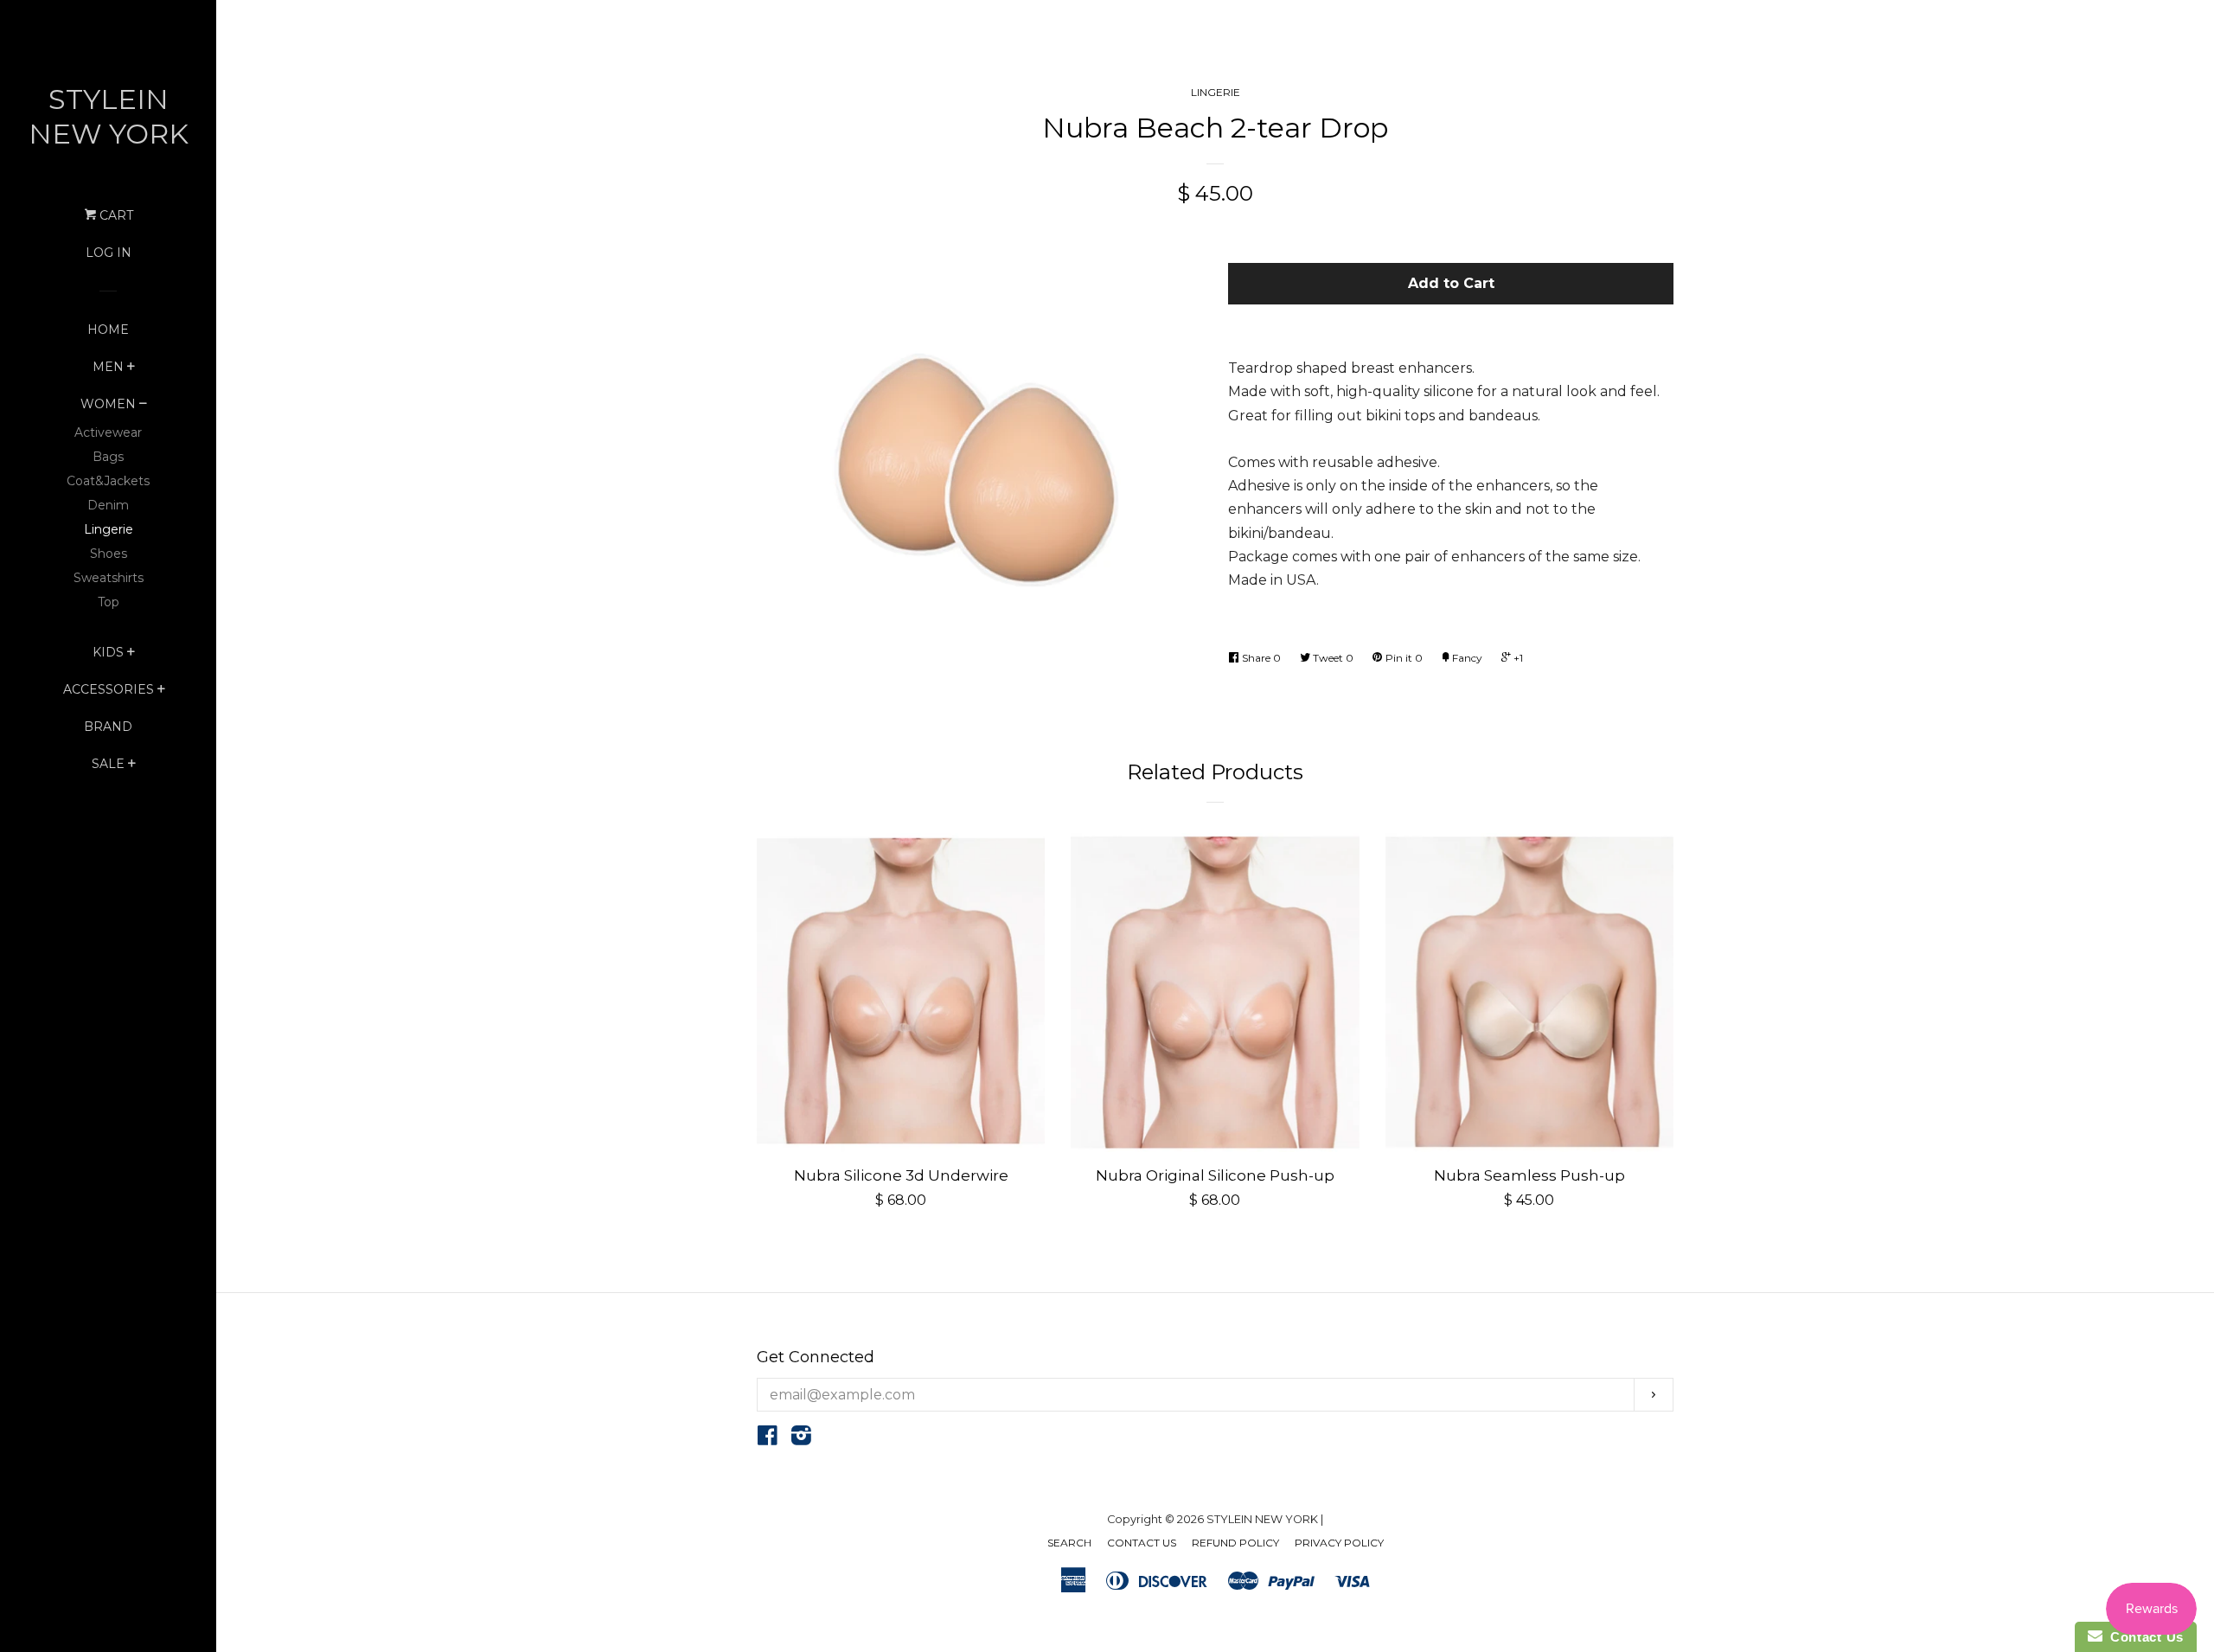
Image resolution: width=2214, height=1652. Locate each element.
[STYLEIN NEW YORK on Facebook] (768, 1439)
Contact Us (1142, 1543)
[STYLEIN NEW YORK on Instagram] (801, 1439)
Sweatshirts (109, 578)
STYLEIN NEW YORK (109, 116)
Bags (108, 457)
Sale (108, 764)
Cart (115, 215)
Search (1069, 1543)
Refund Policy (1235, 1543)
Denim (108, 505)
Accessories (109, 689)
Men (108, 367)
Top (109, 602)
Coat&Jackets (108, 481)
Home (108, 330)
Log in (109, 253)
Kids (108, 652)
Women (108, 404)
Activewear (108, 432)
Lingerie (109, 529)
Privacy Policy (1339, 1543)
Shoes (109, 554)
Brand (108, 727)
